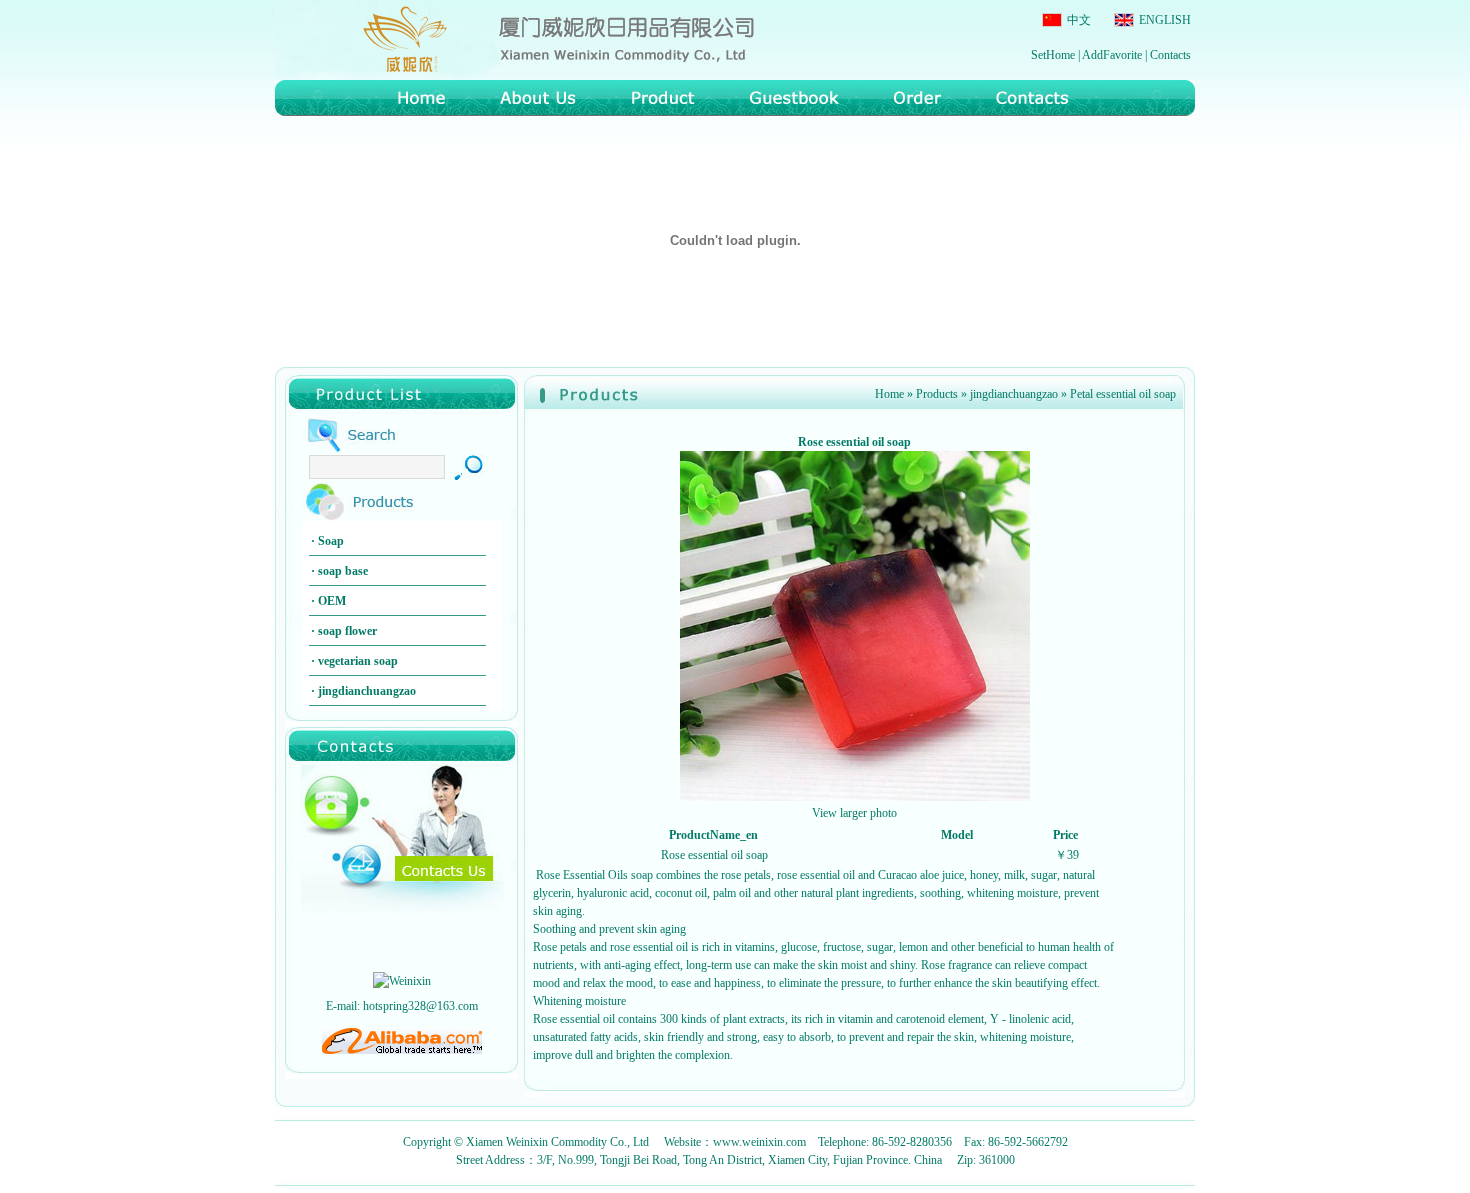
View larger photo (854, 813)
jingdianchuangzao (367, 691)
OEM (332, 601)
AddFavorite (1112, 55)
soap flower (347, 631)
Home (889, 394)
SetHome (1053, 55)
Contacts (1170, 55)
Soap (331, 541)
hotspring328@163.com (420, 1006)
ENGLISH (1163, 20)
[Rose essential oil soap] (855, 797)
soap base (343, 571)
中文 (1077, 20)
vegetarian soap (358, 661)
